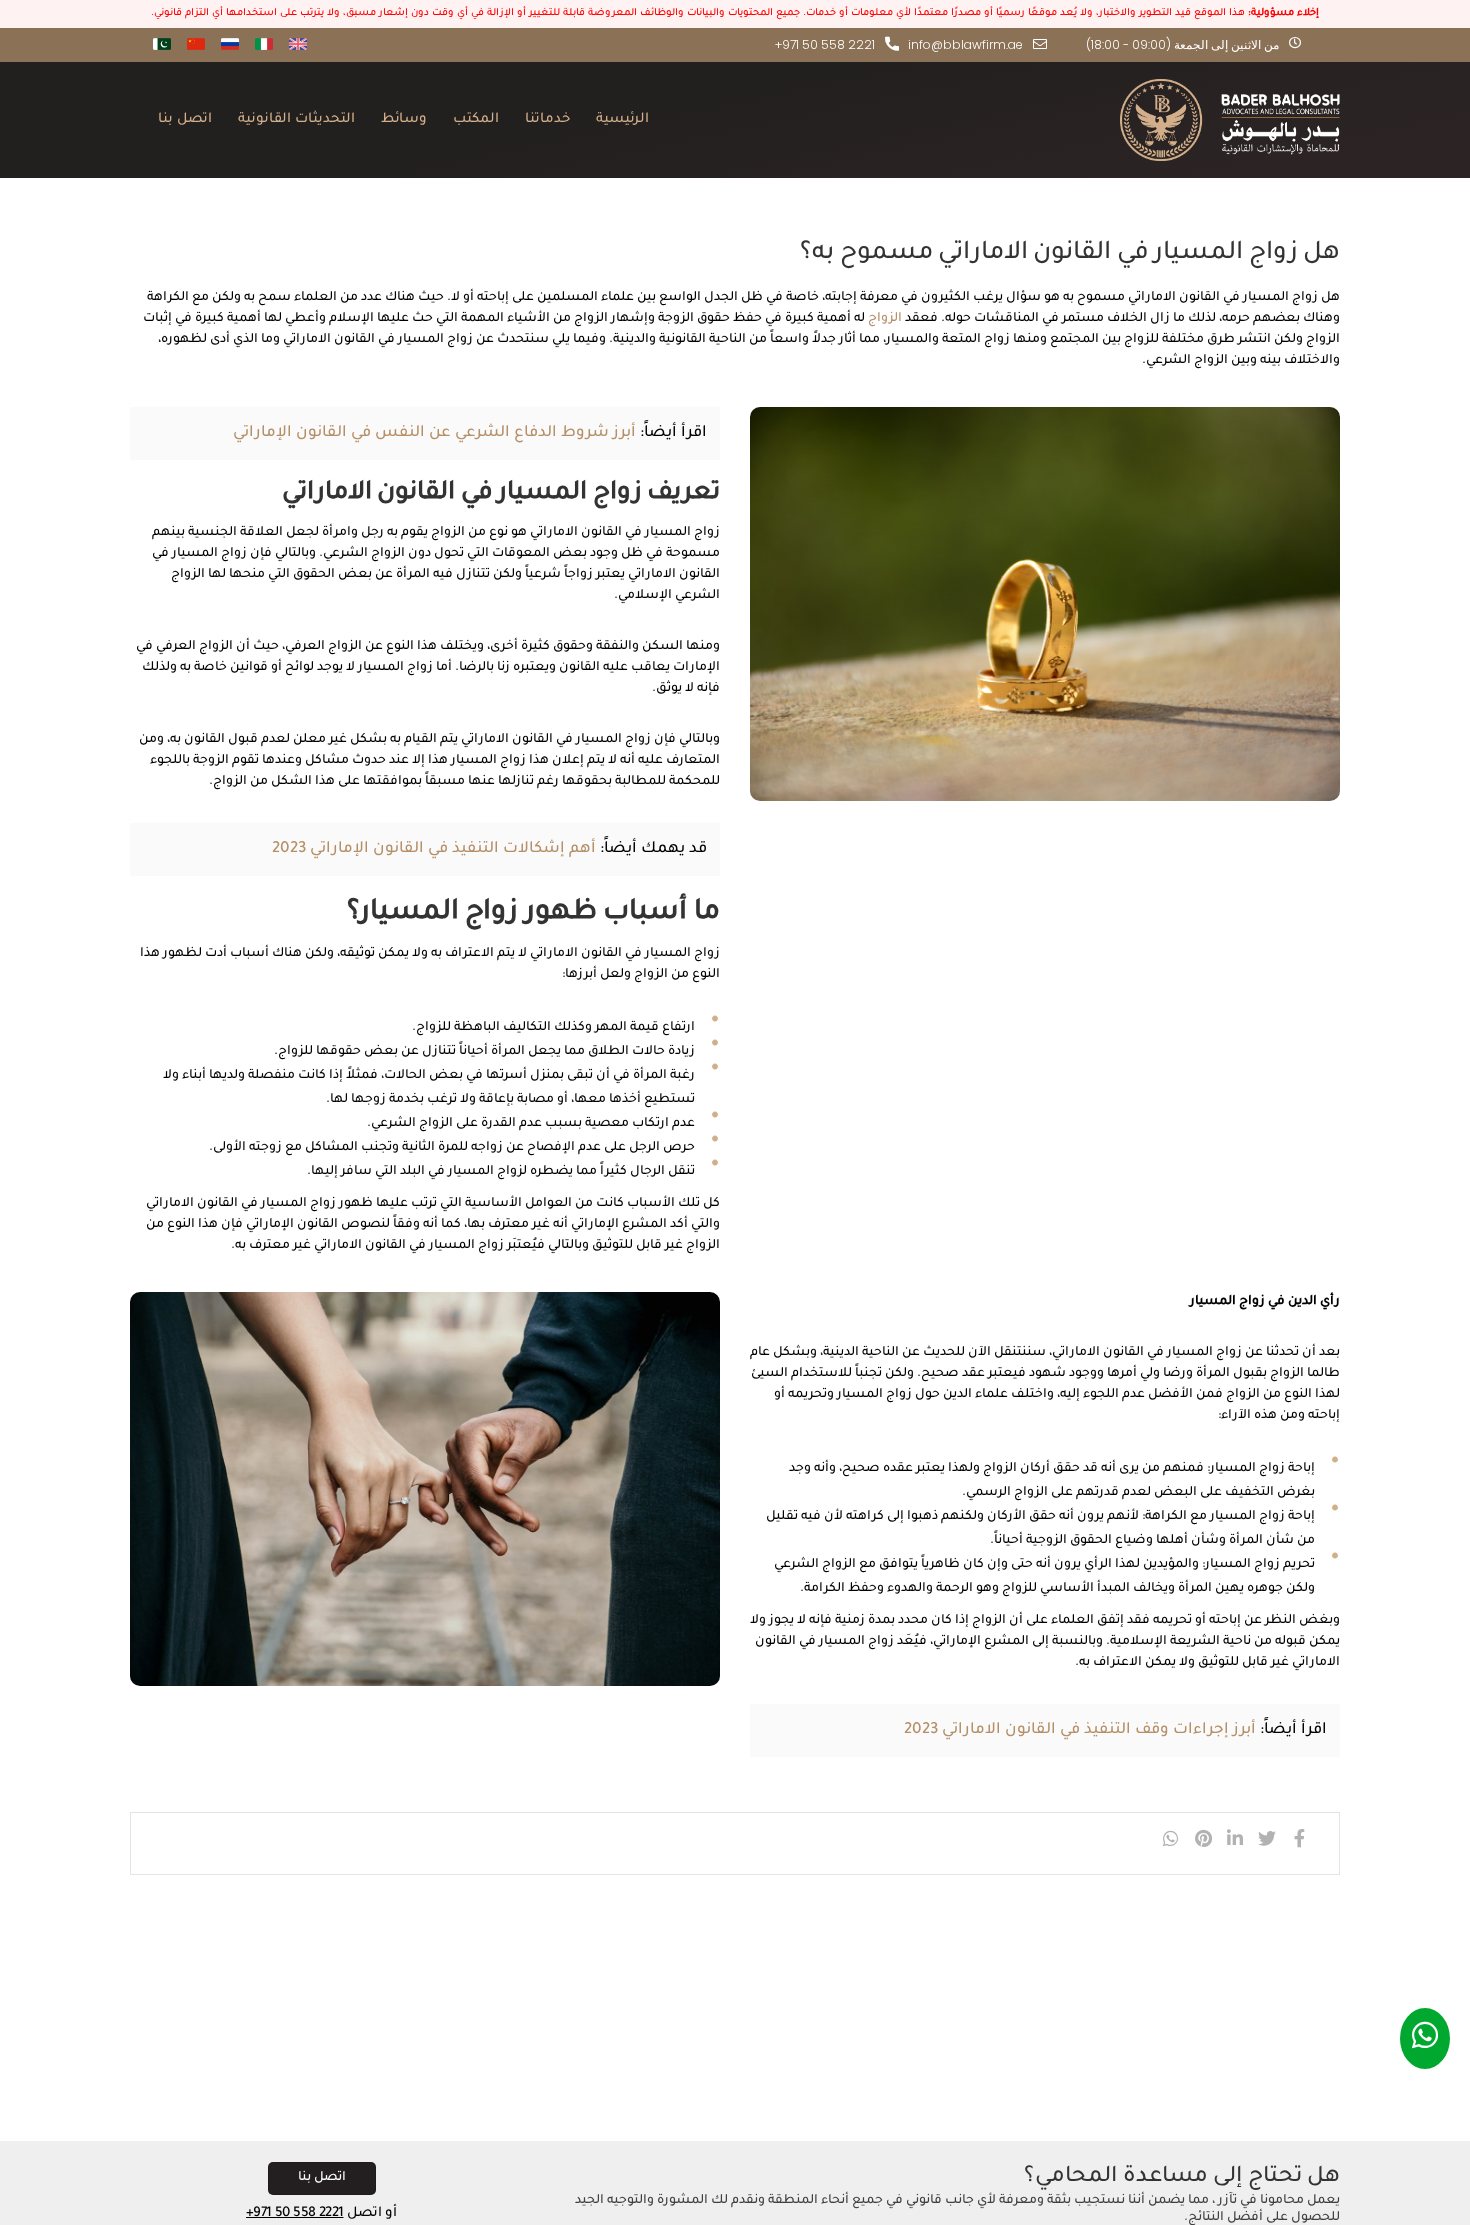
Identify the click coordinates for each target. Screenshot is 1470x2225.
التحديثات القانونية (296, 119)
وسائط (404, 119)
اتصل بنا (185, 119)
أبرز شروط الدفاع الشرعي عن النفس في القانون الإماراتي (434, 433)
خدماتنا (547, 119)
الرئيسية (622, 119)
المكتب (476, 119)
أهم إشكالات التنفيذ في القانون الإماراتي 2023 (434, 849)
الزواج (885, 319)
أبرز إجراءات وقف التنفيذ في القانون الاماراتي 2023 (1080, 1730)
